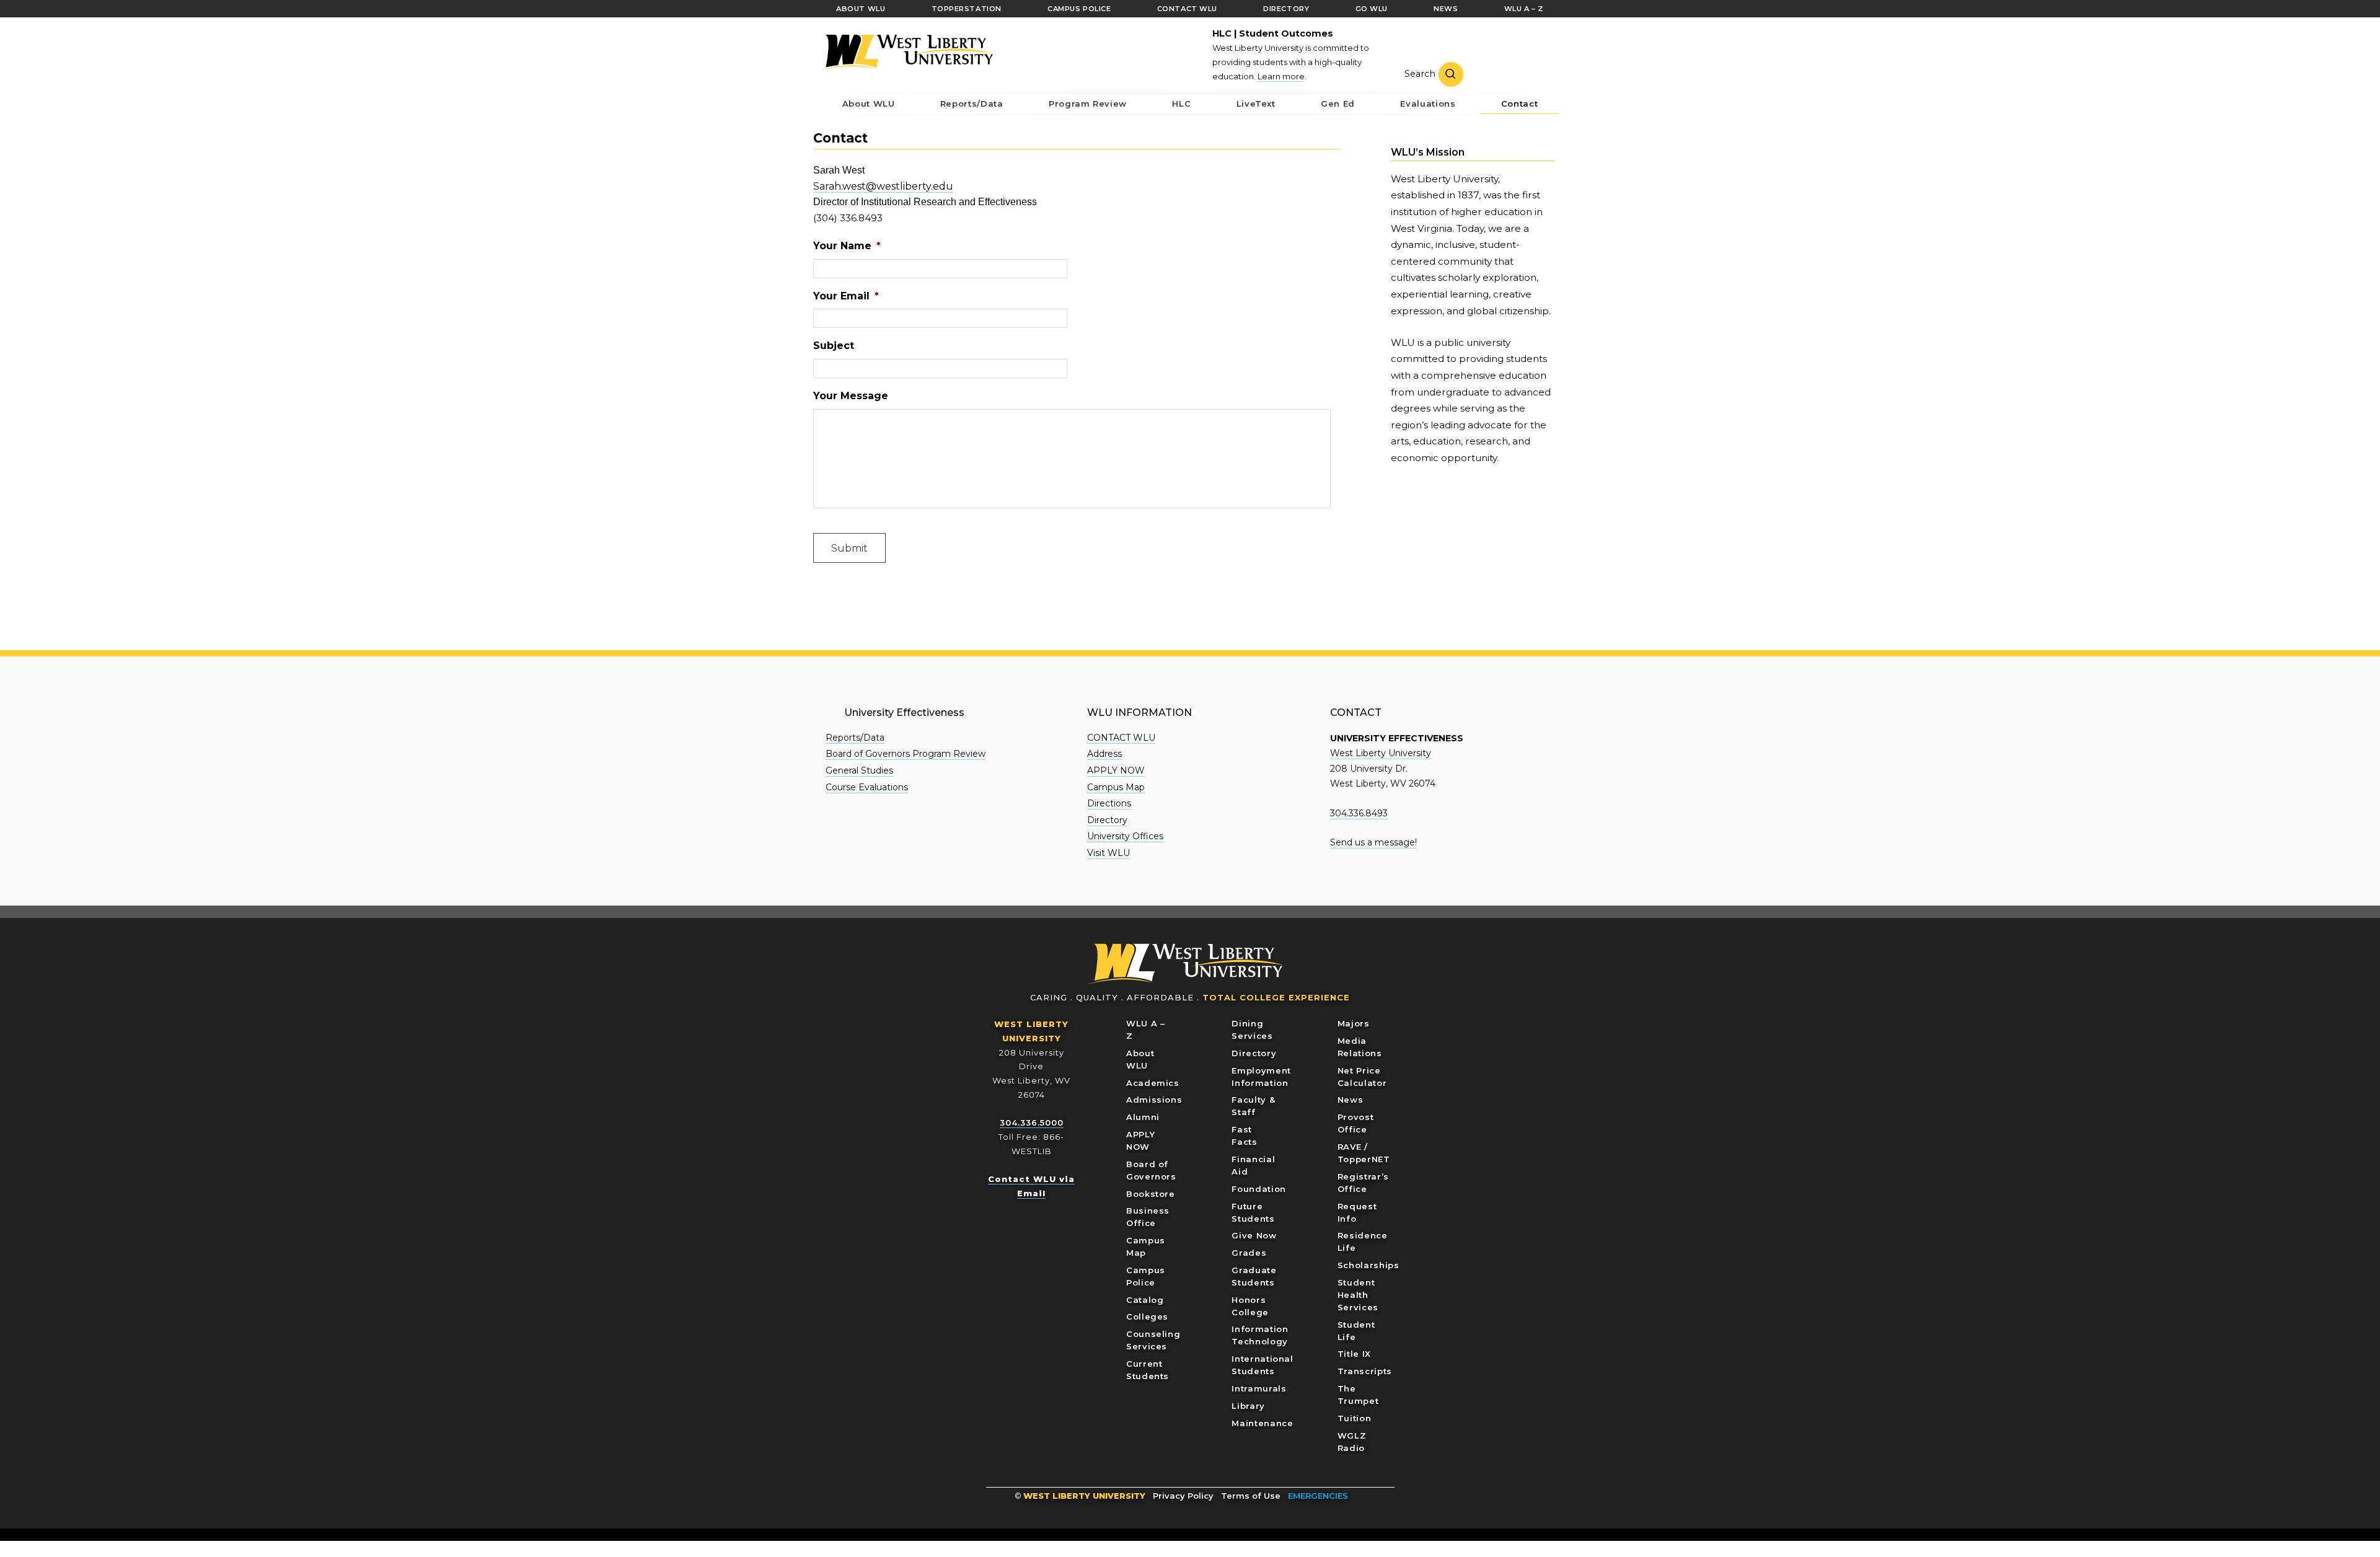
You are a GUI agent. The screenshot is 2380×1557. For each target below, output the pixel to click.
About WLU (1140, 1059)
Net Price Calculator (1362, 1077)
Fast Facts (1244, 1136)
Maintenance (1262, 1423)
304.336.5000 (1032, 1123)
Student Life (1356, 1331)
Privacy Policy (1183, 1496)
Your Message (851, 396)
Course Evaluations (867, 787)
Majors (1354, 1023)
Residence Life (1363, 1242)
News (1351, 1100)
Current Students (1148, 1370)
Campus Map (1116, 787)
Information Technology (1260, 1335)
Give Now (1254, 1235)
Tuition (1355, 1418)
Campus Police (1146, 1276)
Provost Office (1356, 1123)
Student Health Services (1358, 1295)
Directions (1109, 803)
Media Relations (1360, 1047)
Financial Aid (1253, 1165)
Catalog (1145, 1300)
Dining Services (1252, 1030)
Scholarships (1368, 1265)
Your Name (847, 246)
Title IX (1354, 1354)
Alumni (1143, 1117)
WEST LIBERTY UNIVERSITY (1084, 1496)
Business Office (1148, 1217)
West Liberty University (906, 52)
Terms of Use (1251, 1496)
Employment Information (1261, 1077)
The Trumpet (1358, 1395)
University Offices (1125, 836)
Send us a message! (1373, 842)
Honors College (1250, 1306)
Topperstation (967, 9)
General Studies (859, 770)
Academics (1153, 1083)
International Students (1262, 1365)
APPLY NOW (1116, 770)
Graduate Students (1254, 1276)
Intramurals (1259, 1388)
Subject (834, 346)
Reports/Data (855, 738)
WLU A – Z (1146, 1030)
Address (1104, 754)
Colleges (1147, 1317)
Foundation (1259, 1189)
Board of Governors (1151, 1170)
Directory (1107, 820)
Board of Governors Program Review (906, 754)
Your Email (846, 296)
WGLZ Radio (1352, 1442)
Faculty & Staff (1253, 1106)
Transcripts (1365, 1371)
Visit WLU (1108, 853)
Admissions (1154, 1100)
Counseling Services (1153, 1340)
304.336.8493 (1359, 813)
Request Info (1357, 1212)
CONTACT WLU (1121, 738)
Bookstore (1151, 1194)
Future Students (1253, 1212)
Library (1248, 1406)
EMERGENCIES (1318, 1496)
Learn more (1281, 76)
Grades (1249, 1253)
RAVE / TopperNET (1364, 1153)
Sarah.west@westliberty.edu (883, 186)
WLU (1186, 964)
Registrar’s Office (1363, 1183)
